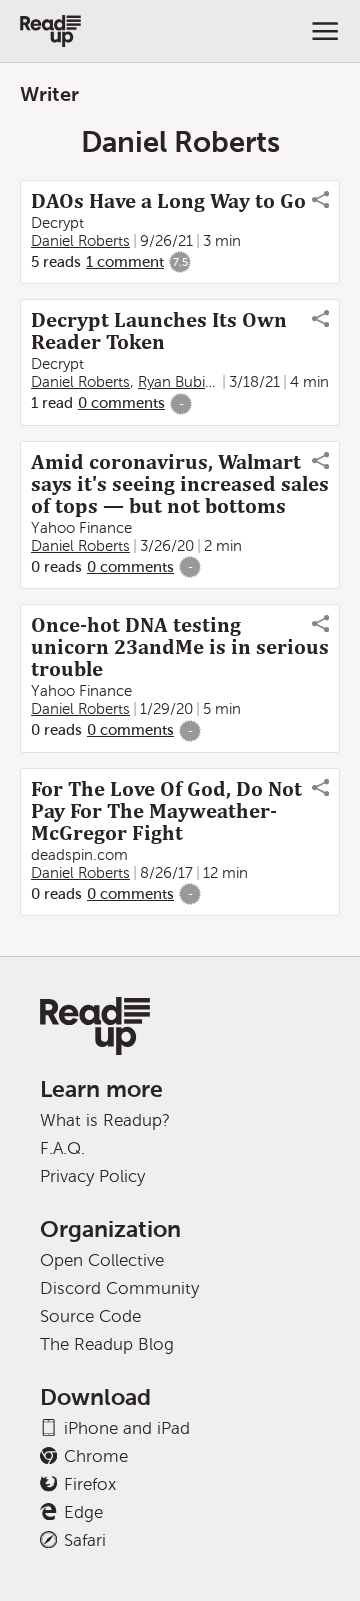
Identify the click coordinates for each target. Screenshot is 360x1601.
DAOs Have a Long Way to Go (168, 201)
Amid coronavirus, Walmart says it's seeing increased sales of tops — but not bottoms (180, 484)
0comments (121, 403)
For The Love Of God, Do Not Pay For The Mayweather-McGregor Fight (166, 811)
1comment (125, 262)
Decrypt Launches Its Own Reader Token (159, 331)
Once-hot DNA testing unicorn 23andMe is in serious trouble (180, 647)
